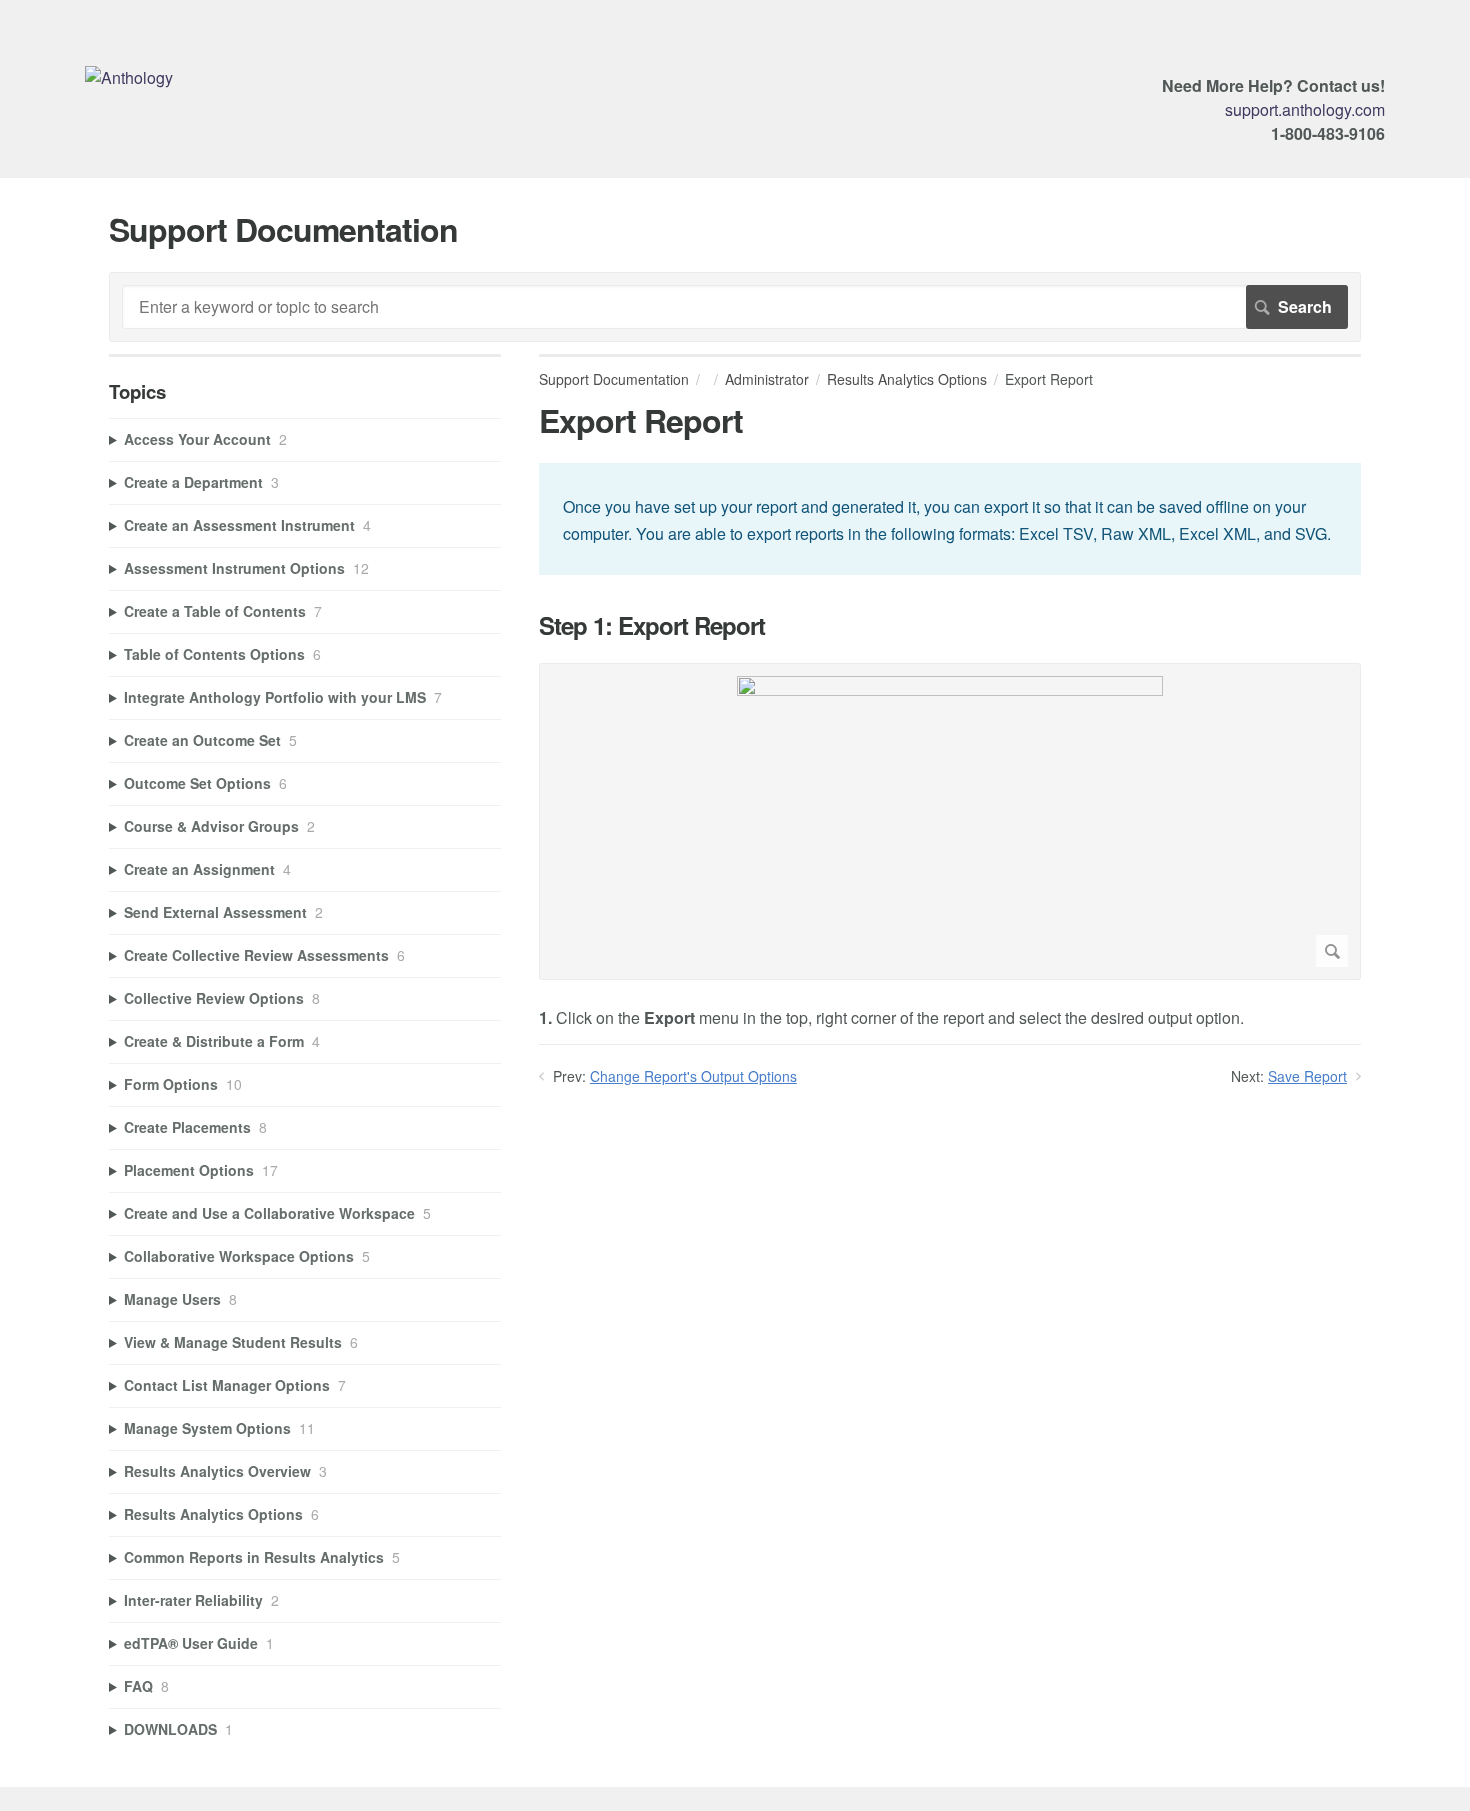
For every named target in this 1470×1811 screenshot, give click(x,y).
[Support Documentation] (129, 77)
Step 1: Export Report (652, 625)
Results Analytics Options (907, 379)
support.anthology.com (1305, 109)
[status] (950, 518)
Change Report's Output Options (693, 1076)
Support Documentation (614, 379)
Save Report (1307, 1076)
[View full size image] (950, 821)
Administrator (767, 379)
